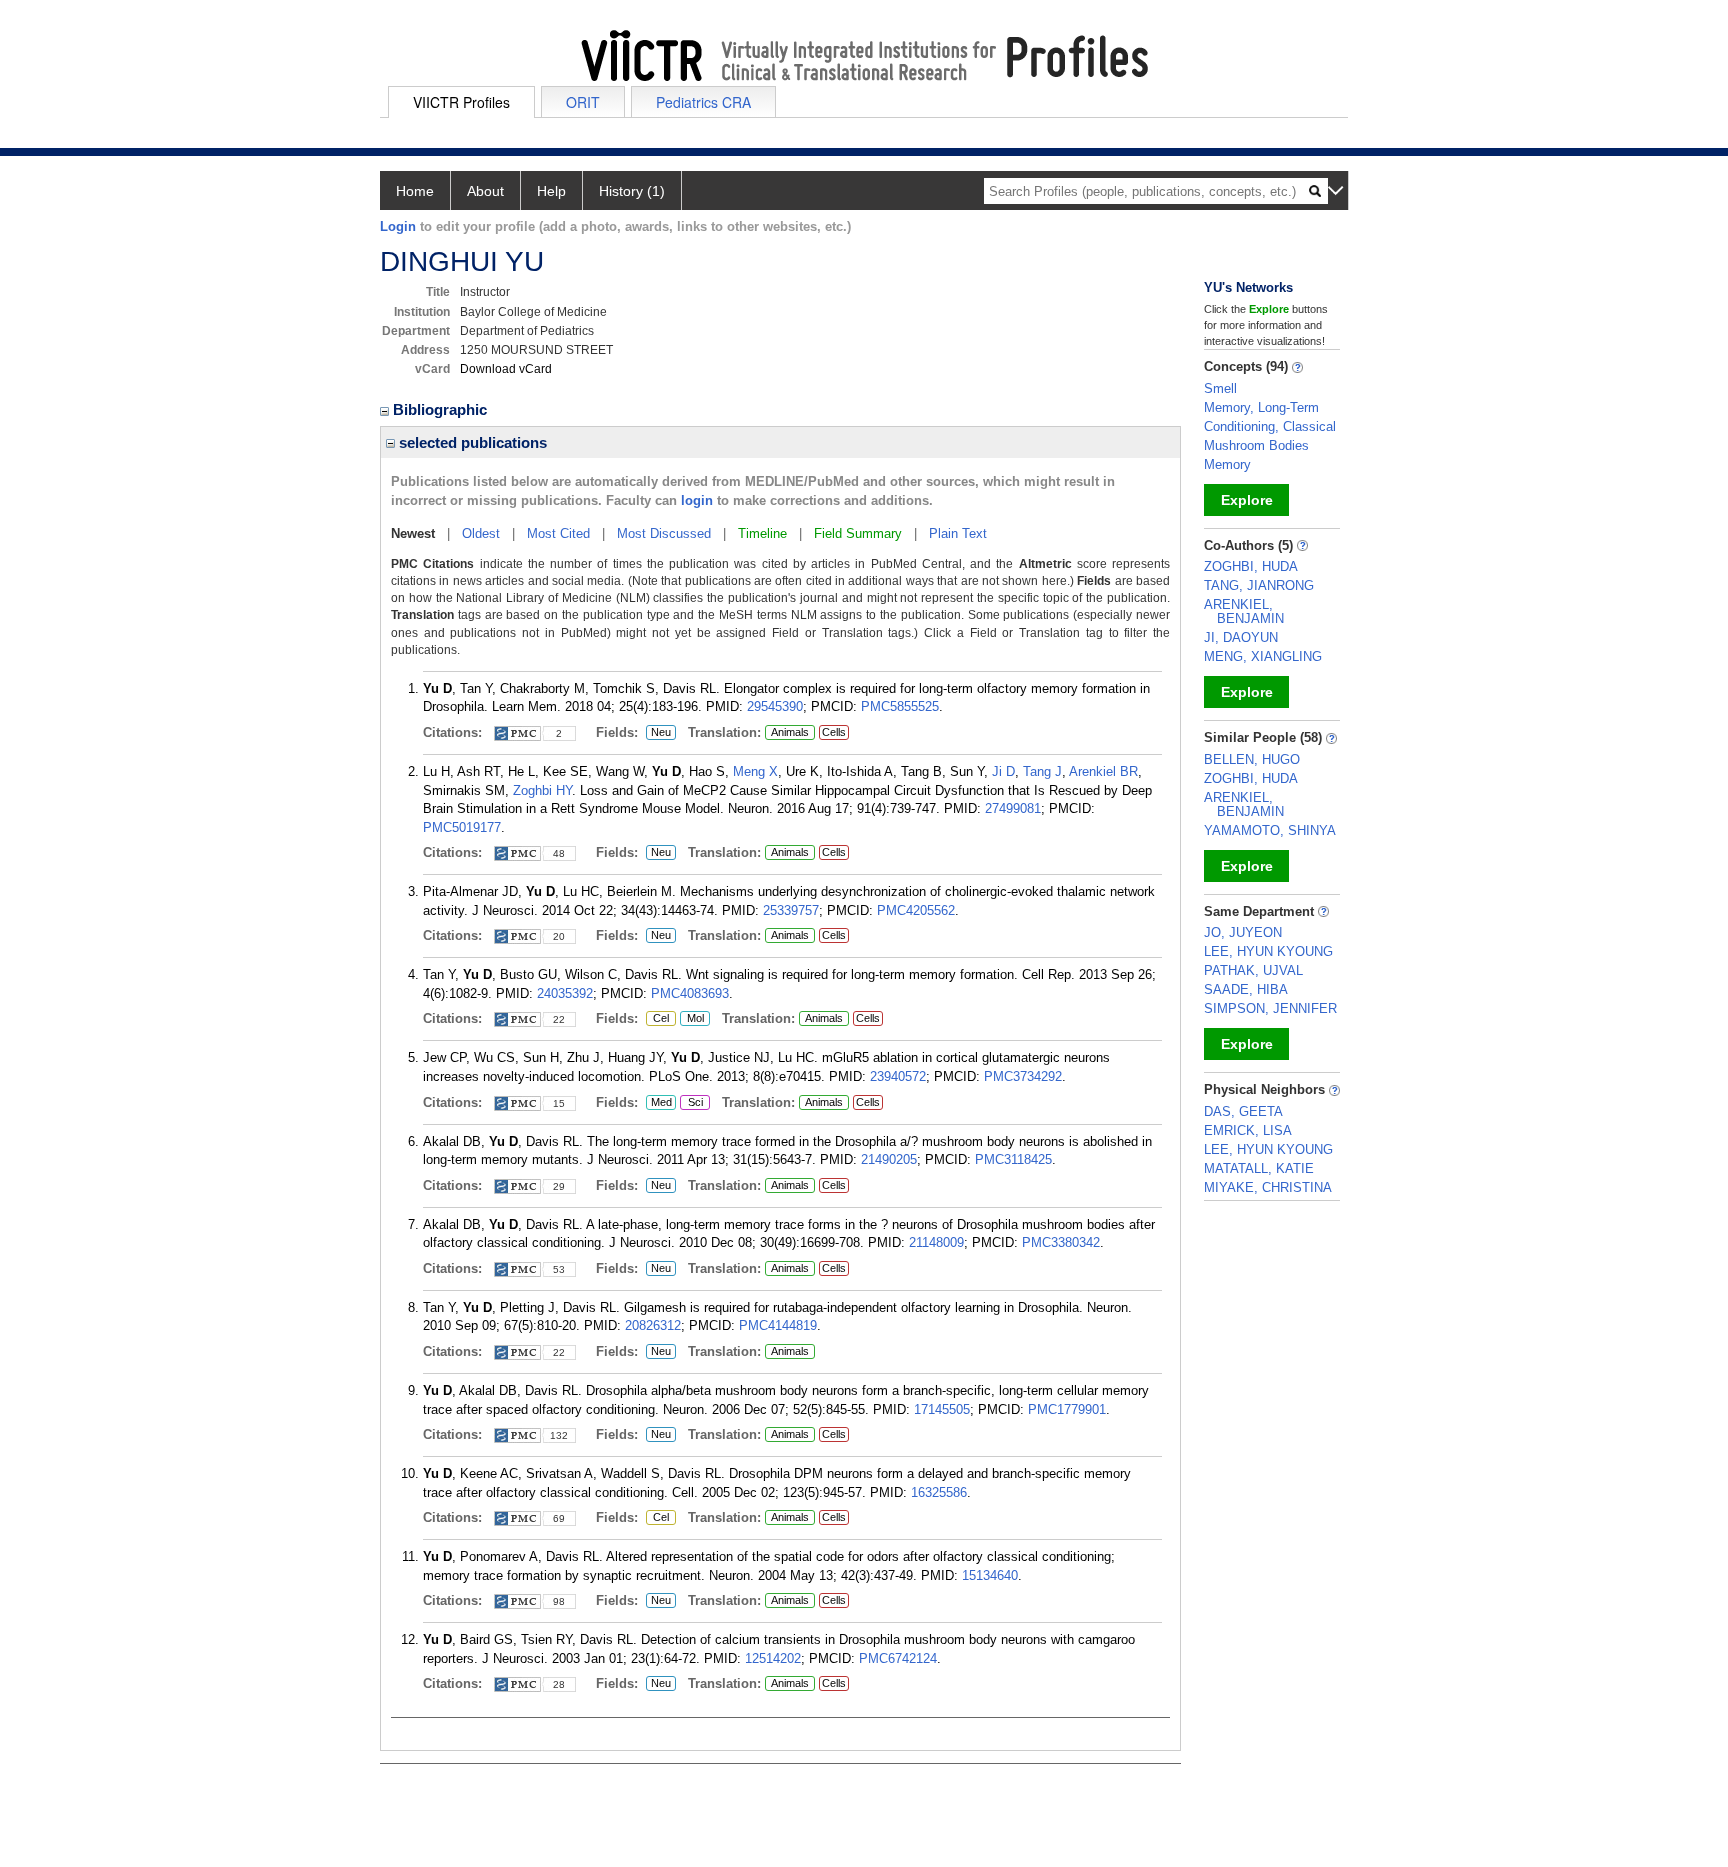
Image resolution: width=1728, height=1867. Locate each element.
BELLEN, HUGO (1252, 759)
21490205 (889, 1159)
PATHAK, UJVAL (1253, 970)
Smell (1220, 388)
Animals (790, 732)
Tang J (1042, 771)
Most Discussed (664, 533)
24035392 (565, 993)
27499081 (1013, 808)
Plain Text (958, 533)
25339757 (791, 910)
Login (398, 226)
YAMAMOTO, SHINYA (1270, 830)
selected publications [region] (471, 442)
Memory (1227, 464)
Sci (691, 1103)
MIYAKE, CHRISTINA (1268, 1187)
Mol (692, 1019)
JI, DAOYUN (1241, 637)
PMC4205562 (916, 910)
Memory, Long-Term (1261, 407)
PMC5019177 (462, 827)
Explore (1247, 500)
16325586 (939, 1492)
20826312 (653, 1325)
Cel (657, 1019)
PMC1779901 (1067, 1409)
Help (551, 191)
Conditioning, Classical (1270, 426)
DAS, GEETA (1243, 1111)
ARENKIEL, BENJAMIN (1244, 611)
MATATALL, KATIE (1259, 1168)
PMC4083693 (690, 993)
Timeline (762, 533)
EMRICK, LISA (1248, 1130)
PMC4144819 (778, 1325)
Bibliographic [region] (442, 409)
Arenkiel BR (1103, 771)
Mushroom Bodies (1256, 445)
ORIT (583, 102)
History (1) (632, 191)
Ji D (1003, 771)
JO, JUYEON (1243, 932)
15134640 (990, 1575)
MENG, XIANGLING (1263, 656)
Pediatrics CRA (703, 102)
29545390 (775, 706)
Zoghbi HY (542, 790)
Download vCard (506, 369)
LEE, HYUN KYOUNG (1268, 951)
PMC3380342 (1061, 1242)
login (697, 500)
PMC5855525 (900, 706)
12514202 (773, 1658)
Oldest (481, 533)
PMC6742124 (898, 1658)
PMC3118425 (1013, 1159)
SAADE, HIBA (1246, 989)
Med (659, 1103)
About (485, 191)
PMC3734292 (1023, 1076)
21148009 (936, 1242)
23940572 (898, 1076)
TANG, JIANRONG (1259, 585)
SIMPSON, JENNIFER (1270, 1008)
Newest (413, 533)
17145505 (942, 1409)
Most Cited (558, 533)
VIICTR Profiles (461, 102)
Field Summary (858, 533)
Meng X (755, 771)
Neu (658, 733)
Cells (834, 732)
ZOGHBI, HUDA (1251, 566)
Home (415, 191)
